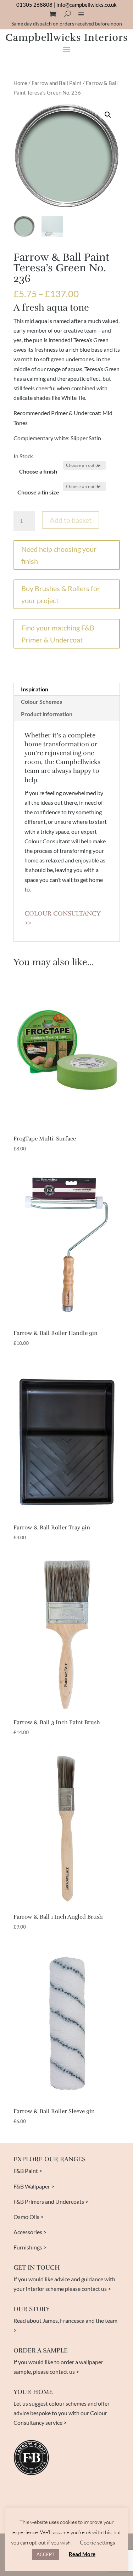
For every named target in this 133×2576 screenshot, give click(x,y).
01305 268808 (34, 5)
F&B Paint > (28, 2171)
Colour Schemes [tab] (41, 701)
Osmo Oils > (29, 2217)
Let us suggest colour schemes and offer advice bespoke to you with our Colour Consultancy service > (62, 2413)
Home (20, 83)
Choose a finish (38, 471)
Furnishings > (30, 2247)
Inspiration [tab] (35, 689)
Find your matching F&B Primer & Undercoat (58, 634)
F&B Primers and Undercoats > (51, 2201)
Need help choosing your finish (59, 555)
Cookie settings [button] (97, 2543)
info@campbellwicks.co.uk (87, 5)
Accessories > (30, 2232)
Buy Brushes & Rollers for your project (61, 594)
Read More (82, 2554)
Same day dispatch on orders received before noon (67, 24)
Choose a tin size (38, 492)
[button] (108, 115)
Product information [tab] (47, 714)
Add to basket (71, 520)
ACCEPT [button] (46, 2554)
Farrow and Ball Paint (57, 83)
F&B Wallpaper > (34, 2186)
